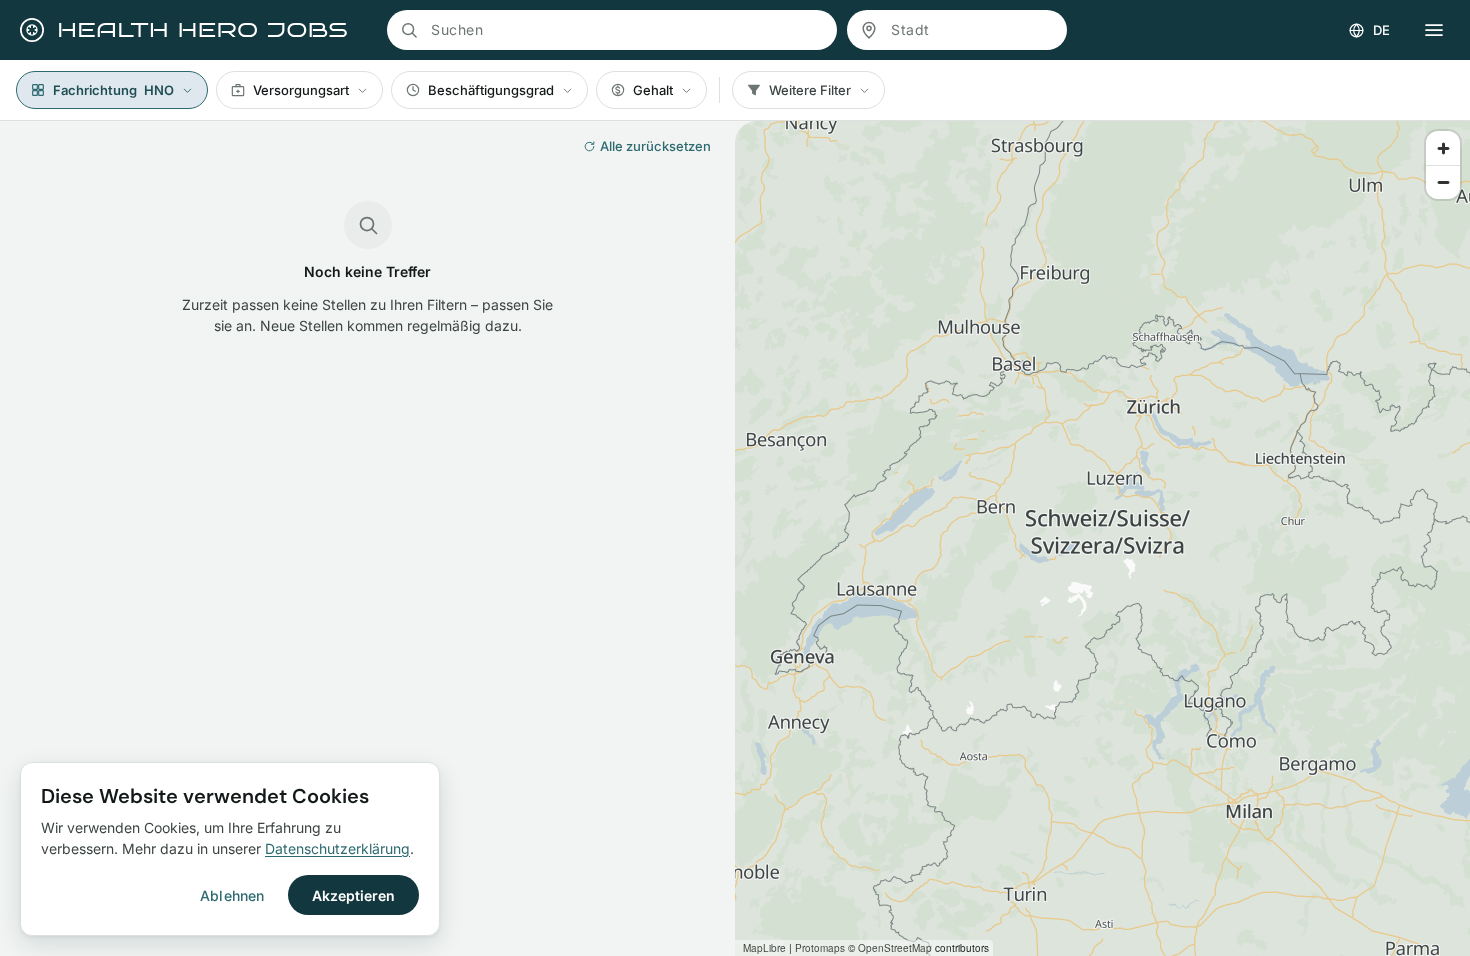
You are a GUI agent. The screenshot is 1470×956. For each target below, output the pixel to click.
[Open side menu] (1434, 30)
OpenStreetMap (895, 948)
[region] (1102, 538)
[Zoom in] (1443, 148)
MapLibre (764, 948)
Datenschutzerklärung (337, 848)
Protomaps (820, 948)
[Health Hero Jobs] (181, 30)
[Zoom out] (1443, 182)
